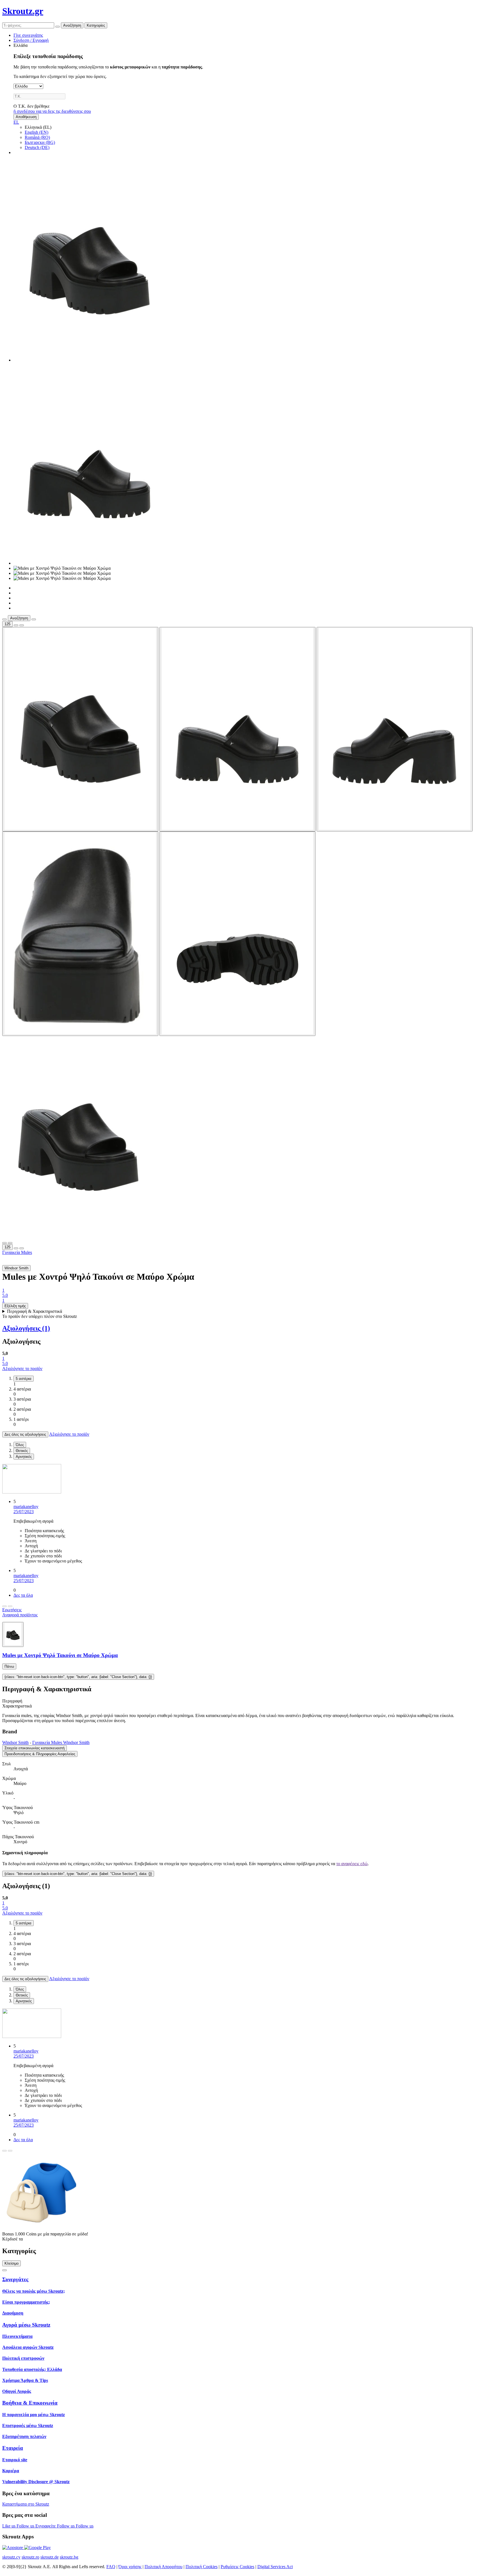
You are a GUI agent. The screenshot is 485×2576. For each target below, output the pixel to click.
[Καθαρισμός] (58, 27)
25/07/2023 (24, 1512)
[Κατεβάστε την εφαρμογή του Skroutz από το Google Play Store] (37, 2548)
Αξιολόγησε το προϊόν (22, 1369)
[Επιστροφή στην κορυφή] (4, 2270)
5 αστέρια (24, 1379)
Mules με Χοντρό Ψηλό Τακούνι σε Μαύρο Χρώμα (60, 1655)
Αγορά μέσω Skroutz (26, 2325)
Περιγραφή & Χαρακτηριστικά (35, 1311)
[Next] (10, 1606)
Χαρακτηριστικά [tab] (17, 1706)
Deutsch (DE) (37, 147)
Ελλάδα (20, 45)
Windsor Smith (15, 1742)
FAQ (111, 2567)
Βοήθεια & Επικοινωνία (30, 2403)
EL (16, 122)
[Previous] (4, 1606)
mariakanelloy (26, 1507)
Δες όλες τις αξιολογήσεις (25, 1434)
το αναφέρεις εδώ (352, 1864)
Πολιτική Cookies (202, 2567)
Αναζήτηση (72, 25)
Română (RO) (37, 137)
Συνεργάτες (15, 2279)
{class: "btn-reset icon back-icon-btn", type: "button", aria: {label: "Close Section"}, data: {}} (78, 1677)
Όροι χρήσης (130, 2567)
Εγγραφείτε (46, 2526)
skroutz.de (50, 2557)
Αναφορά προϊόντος (20, 1615)
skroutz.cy (11, 2557)
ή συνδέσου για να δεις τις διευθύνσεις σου (52, 111)
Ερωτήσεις (12, 1610)
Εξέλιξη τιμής (15, 1306)
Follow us (26, 2526)
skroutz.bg (69, 2557)
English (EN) (36, 132)
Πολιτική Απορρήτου (163, 2567)
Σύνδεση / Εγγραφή (31, 40)
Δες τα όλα (23, 1595)
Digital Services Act (275, 2567)
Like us (9, 2526)
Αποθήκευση (26, 117)
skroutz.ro (30, 2557)
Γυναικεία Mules (17, 1252)
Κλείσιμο (12, 2263)
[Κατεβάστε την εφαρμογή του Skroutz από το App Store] (13, 2548)
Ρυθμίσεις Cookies (237, 2567)
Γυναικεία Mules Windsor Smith (61, 1742)
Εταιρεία (13, 2448)
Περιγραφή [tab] (12, 1701)
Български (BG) (40, 142)
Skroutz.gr (23, 11)
